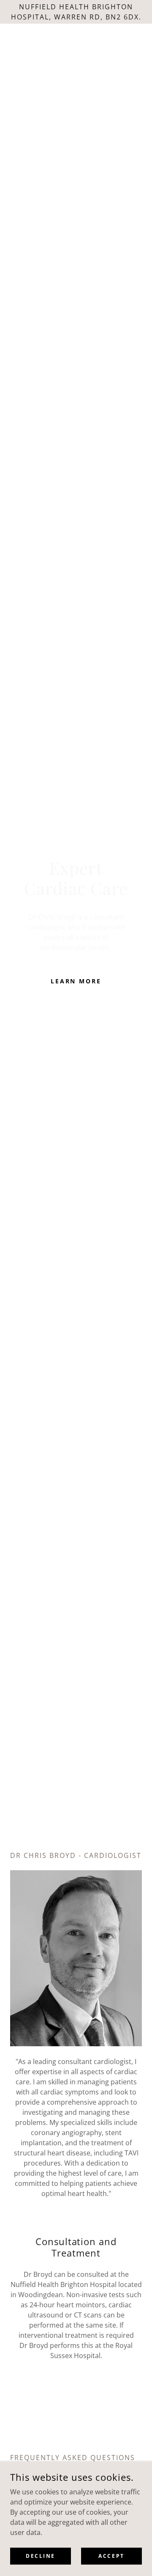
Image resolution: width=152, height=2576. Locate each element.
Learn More (76, 981)
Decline (41, 2556)
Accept (111, 2556)
